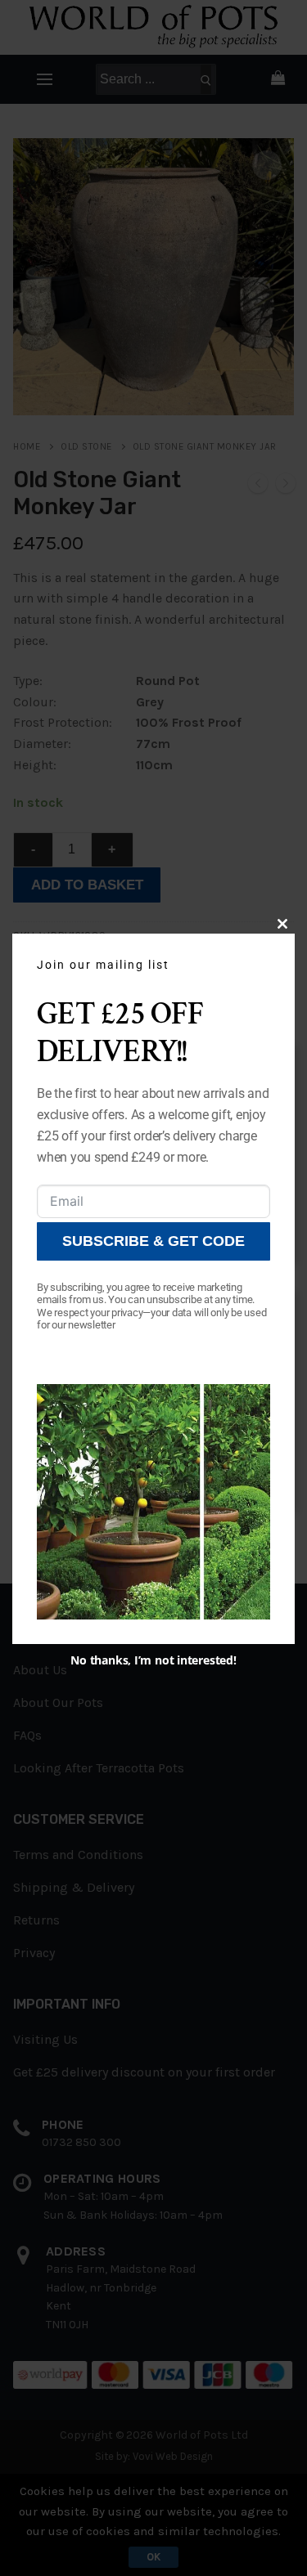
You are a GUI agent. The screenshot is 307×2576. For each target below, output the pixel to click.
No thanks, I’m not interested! (153, 1660)
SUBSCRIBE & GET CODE (153, 1241)
